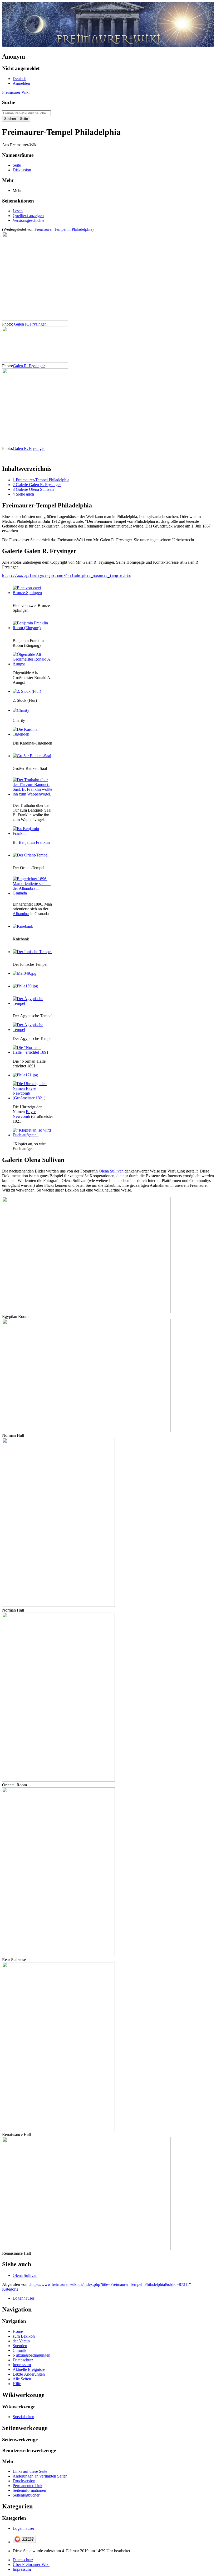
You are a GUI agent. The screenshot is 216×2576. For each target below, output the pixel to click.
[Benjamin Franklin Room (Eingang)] (32, 628)
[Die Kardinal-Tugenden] (32, 734)
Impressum (22, 2569)
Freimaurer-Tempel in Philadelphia (63, 229)
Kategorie (10, 2289)
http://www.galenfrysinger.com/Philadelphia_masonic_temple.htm (66, 576)
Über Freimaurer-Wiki (31, 2565)
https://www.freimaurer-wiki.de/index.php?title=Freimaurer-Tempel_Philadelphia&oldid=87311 (110, 2284)
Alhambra (21, 914)
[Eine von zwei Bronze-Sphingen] (32, 593)
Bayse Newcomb (24, 1114)
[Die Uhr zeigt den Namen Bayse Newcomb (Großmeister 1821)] (32, 1098)
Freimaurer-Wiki (16, 92)
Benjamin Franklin (34, 842)
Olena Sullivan (111, 1171)
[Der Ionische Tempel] (32, 952)
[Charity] (21, 710)
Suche (9, 102)
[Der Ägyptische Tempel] (32, 1003)
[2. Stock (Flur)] (27, 691)
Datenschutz (23, 2560)
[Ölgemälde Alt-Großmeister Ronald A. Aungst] (32, 664)
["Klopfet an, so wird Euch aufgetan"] (32, 1135)
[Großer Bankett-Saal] (32, 756)
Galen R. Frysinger (30, 324)
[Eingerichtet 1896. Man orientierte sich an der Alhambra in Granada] (32, 893)
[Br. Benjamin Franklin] (32, 833)
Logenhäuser (23, 2298)
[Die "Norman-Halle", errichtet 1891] (32, 1052)
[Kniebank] (23, 926)
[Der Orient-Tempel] (31, 855)
